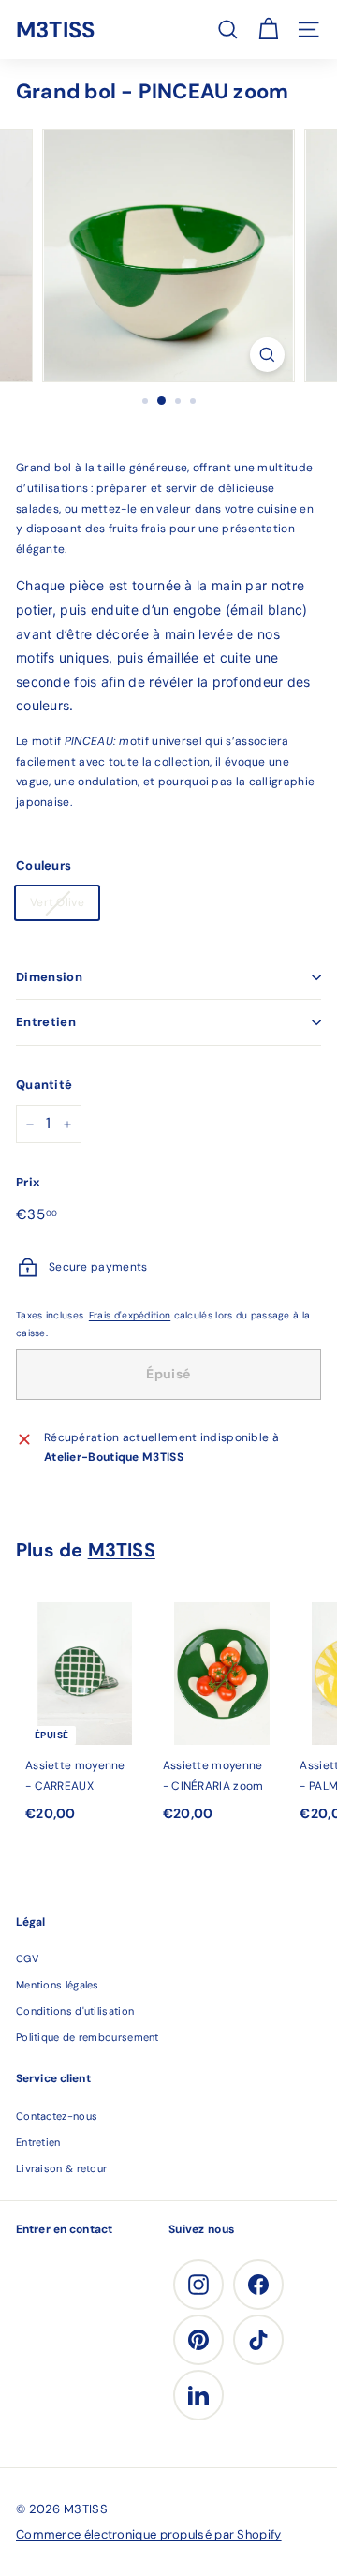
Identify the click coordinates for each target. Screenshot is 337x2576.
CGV (27, 1958)
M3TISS (55, 30)
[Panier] (268, 30)
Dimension (49, 977)
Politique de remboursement (88, 2037)
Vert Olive (57, 902)
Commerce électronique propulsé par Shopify (149, 2534)
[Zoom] (267, 355)
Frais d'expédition (130, 1315)
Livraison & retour (61, 2168)
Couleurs (44, 865)
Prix (28, 1182)
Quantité (44, 1085)
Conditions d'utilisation (75, 2011)
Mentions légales (58, 1985)
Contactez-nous (57, 2116)
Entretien (46, 1022)
